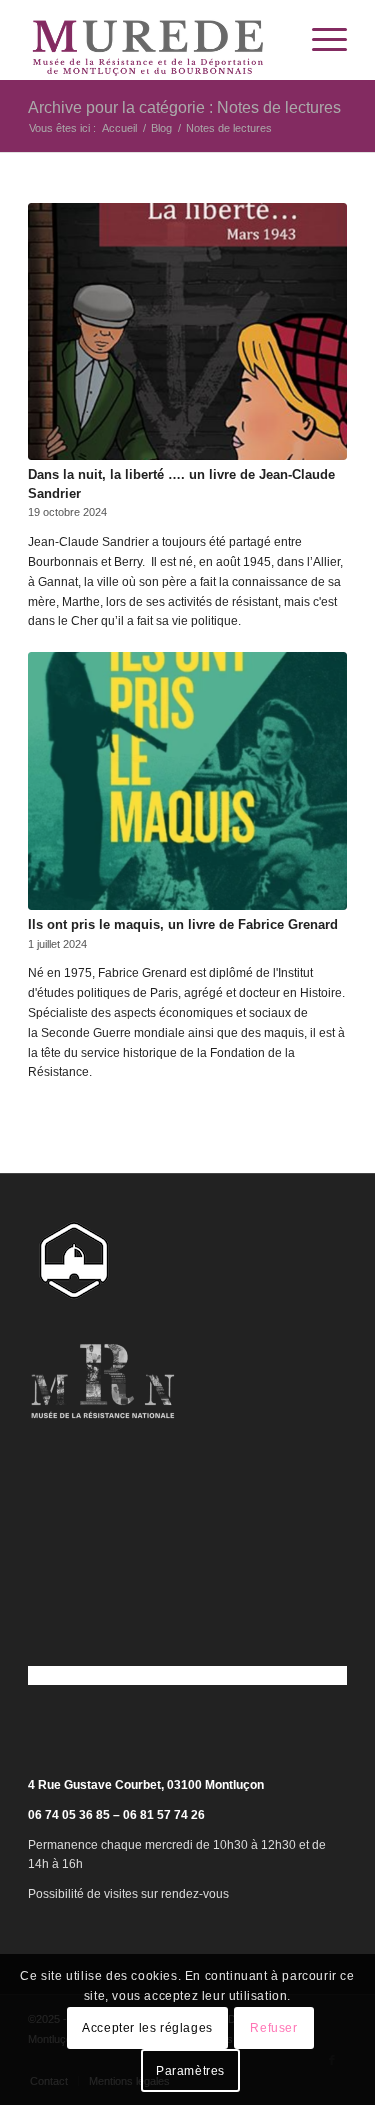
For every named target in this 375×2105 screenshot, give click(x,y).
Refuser (273, 2028)
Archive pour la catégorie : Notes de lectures (184, 107)
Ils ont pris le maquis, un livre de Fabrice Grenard (183, 924)
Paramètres (190, 2071)
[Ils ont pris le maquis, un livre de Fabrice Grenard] (187, 781)
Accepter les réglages (147, 2028)
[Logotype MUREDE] (155, 40)
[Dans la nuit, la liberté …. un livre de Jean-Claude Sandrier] (187, 332)
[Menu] (319, 40)
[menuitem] (319, 40)
